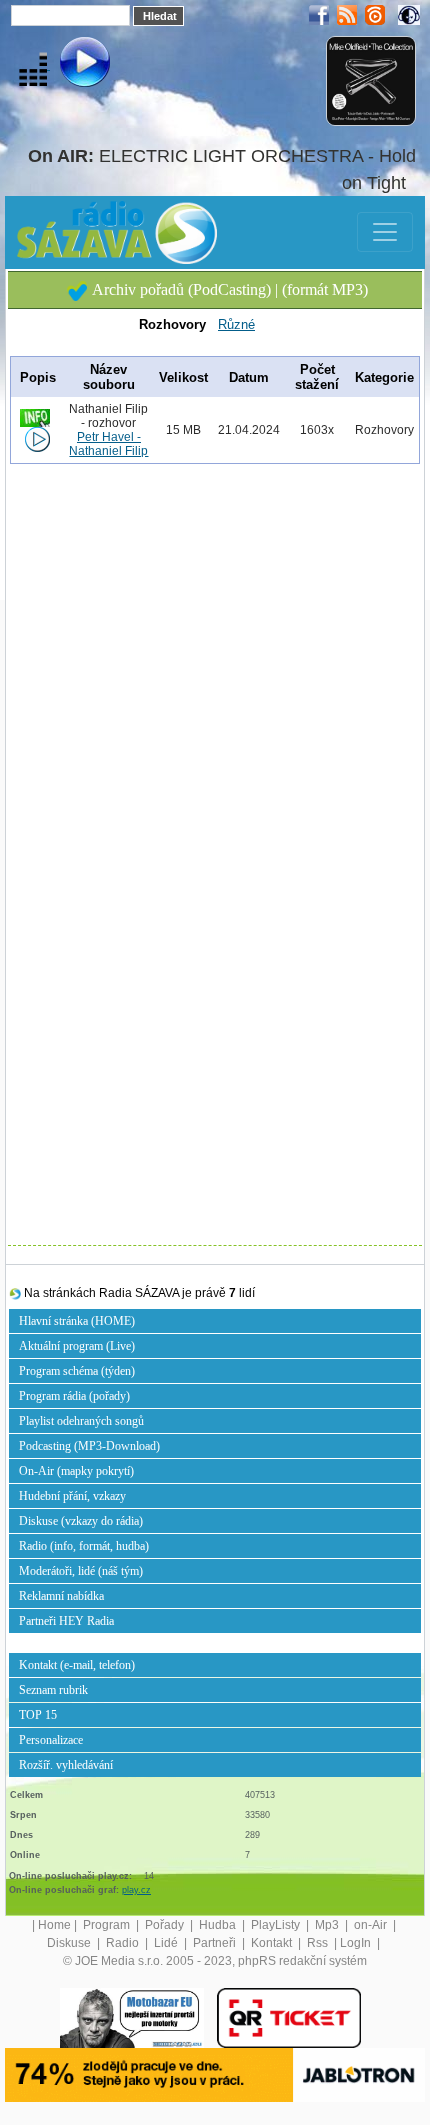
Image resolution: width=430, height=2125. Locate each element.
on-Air (372, 1925)
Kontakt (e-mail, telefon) (77, 1665)
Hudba (219, 1925)
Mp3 (328, 1925)
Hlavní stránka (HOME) (77, 1321)
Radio (124, 1943)
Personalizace (51, 1740)
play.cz (136, 1890)
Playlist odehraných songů (81, 1421)
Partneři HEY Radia (66, 1621)
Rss (319, 1943)
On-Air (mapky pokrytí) (76, 1471)
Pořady (166, 1925)
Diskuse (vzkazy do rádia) (81, 1521)
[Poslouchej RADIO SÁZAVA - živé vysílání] (68, 65)
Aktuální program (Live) (77, 1346)
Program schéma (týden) (77, 1371)
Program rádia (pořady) (74, 1396)
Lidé (167, 1943)
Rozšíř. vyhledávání (66, 1765)
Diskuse (70, 1943)
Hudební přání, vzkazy (72, 1496)
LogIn (357, 1943)
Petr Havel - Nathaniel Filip (108, 444)
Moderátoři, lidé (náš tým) (81, 1571)
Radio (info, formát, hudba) (84, 1546)
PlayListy (277, 1925)
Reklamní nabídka (61, 1596)
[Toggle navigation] (385, 232)
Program (108, 1925)
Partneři (216, 1943)
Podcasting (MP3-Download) (89, 1446)
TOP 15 (38, 1715)
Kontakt (273, 1943)
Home (54, 1925)
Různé (236, 324)
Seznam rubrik (53, 1690)
